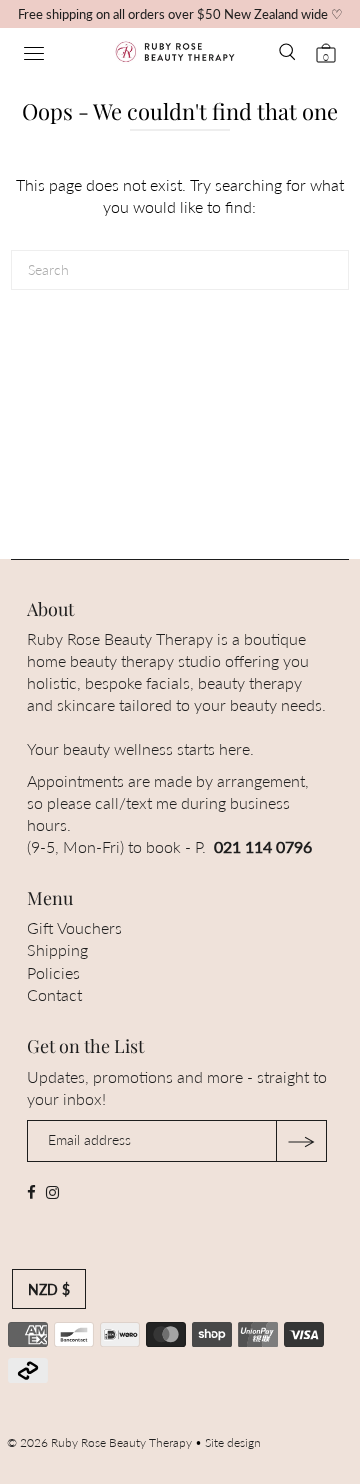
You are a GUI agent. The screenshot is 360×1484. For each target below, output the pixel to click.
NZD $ (49, 1289)
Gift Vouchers (74, 927)
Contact (54, 994)
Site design (233, 1442)
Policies (53, 972)
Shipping (57, 949)
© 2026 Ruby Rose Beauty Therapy (99, 1442)
